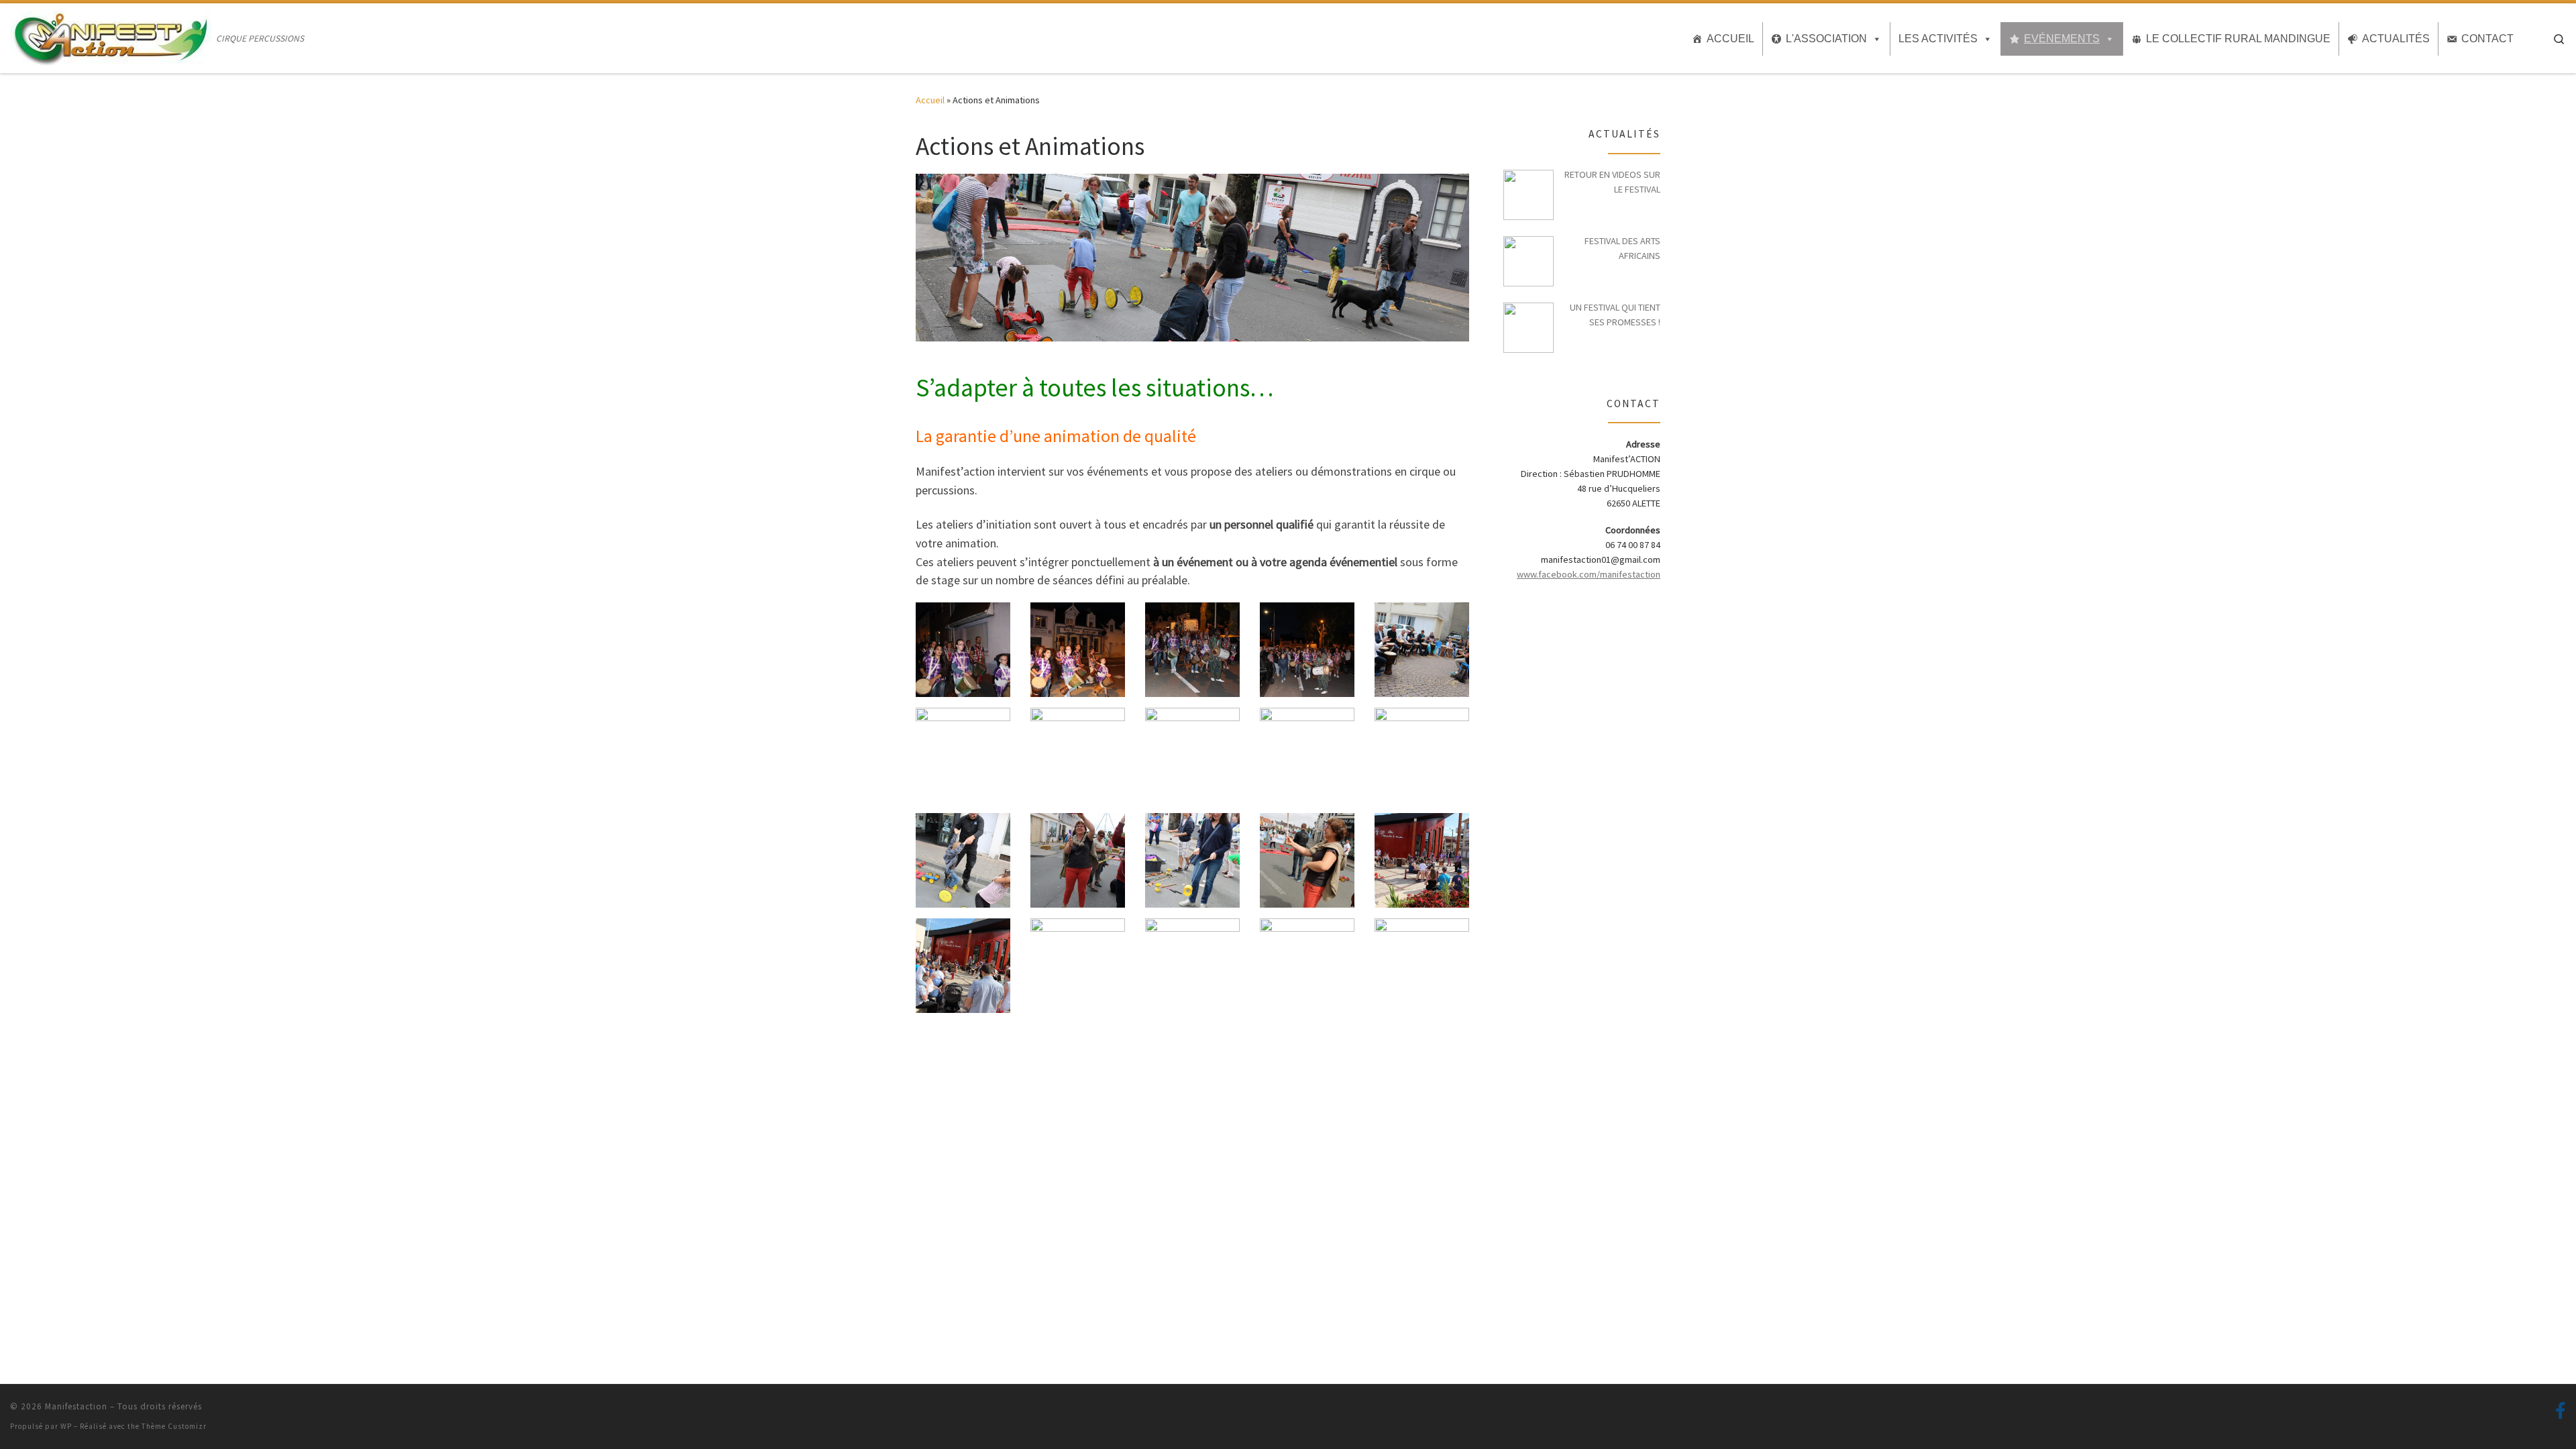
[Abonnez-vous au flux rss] (2538, 1411)
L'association (1826, 39)
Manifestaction (76, 1406)
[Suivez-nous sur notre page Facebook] (2561, 1411)
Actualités (2396, 39)
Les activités (1938, 39)
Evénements (2062, 39)
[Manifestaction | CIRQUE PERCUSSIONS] (111, 36)
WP (66, 1426)
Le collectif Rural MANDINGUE (2238, 39)
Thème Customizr (174, 1426)
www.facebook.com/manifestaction (1589, 574)
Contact (2487, 39)
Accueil (1730, 39)
